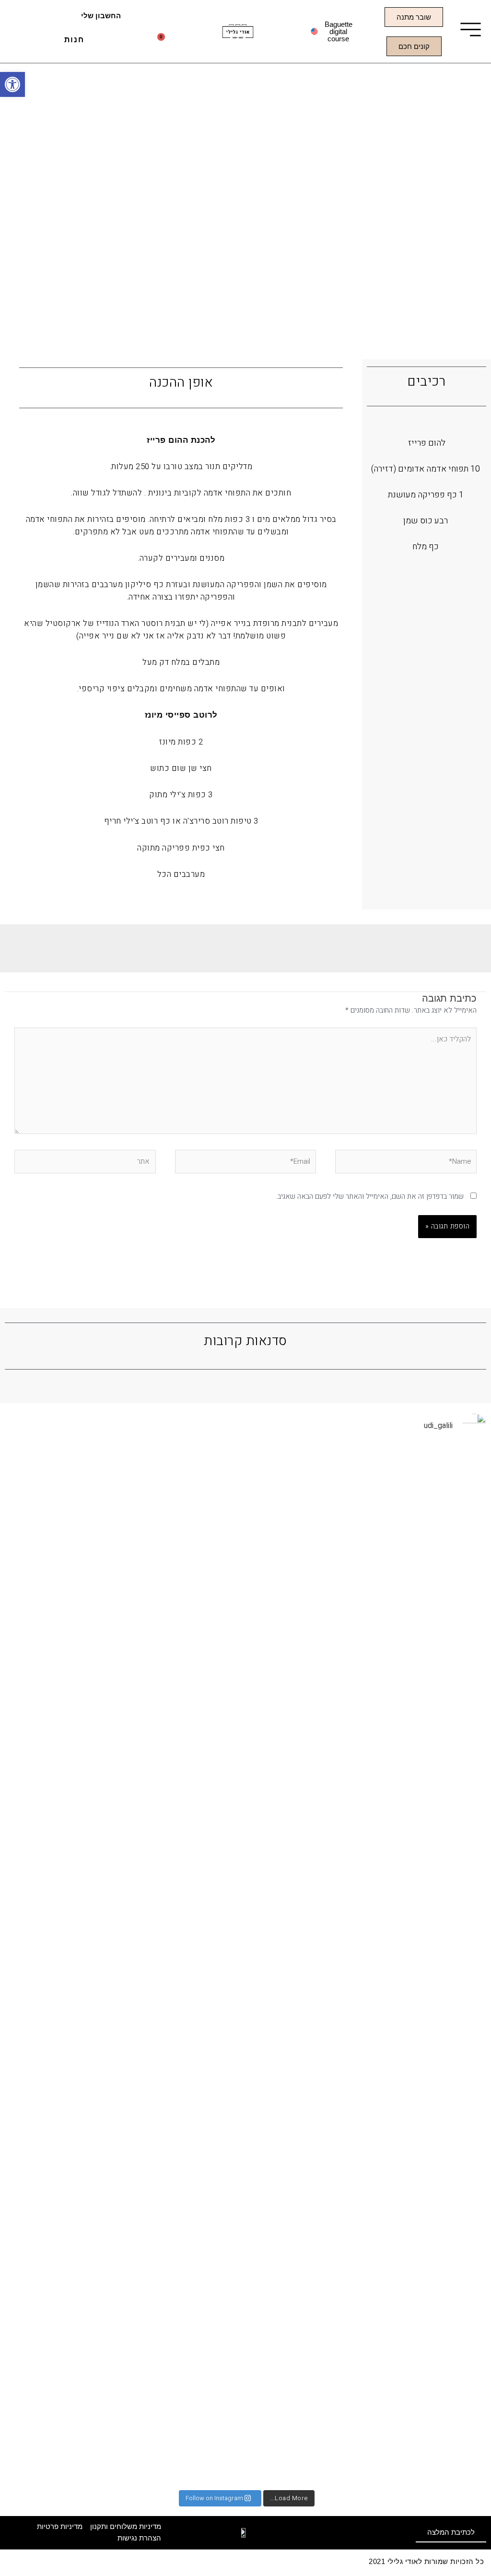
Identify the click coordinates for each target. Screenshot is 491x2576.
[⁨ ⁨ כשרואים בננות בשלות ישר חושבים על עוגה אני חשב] (354, 1728)
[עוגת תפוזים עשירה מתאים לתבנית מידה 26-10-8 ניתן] (462, 1966)
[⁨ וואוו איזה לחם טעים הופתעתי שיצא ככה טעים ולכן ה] (137, 1621)
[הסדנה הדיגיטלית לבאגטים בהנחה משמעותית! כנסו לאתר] (84, 1497)
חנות (74, 40)
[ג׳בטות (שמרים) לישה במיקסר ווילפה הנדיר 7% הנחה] (29, 1912)
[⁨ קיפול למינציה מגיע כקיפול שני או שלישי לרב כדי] (246, 1776)
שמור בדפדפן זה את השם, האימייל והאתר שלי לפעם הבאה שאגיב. (370, 1196)
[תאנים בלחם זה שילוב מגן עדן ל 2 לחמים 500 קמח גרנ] (192, 1639)
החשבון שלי (101, 16)
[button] (117, 43)
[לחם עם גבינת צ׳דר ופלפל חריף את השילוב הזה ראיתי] (299, 1835)
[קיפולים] (408, 1455)
